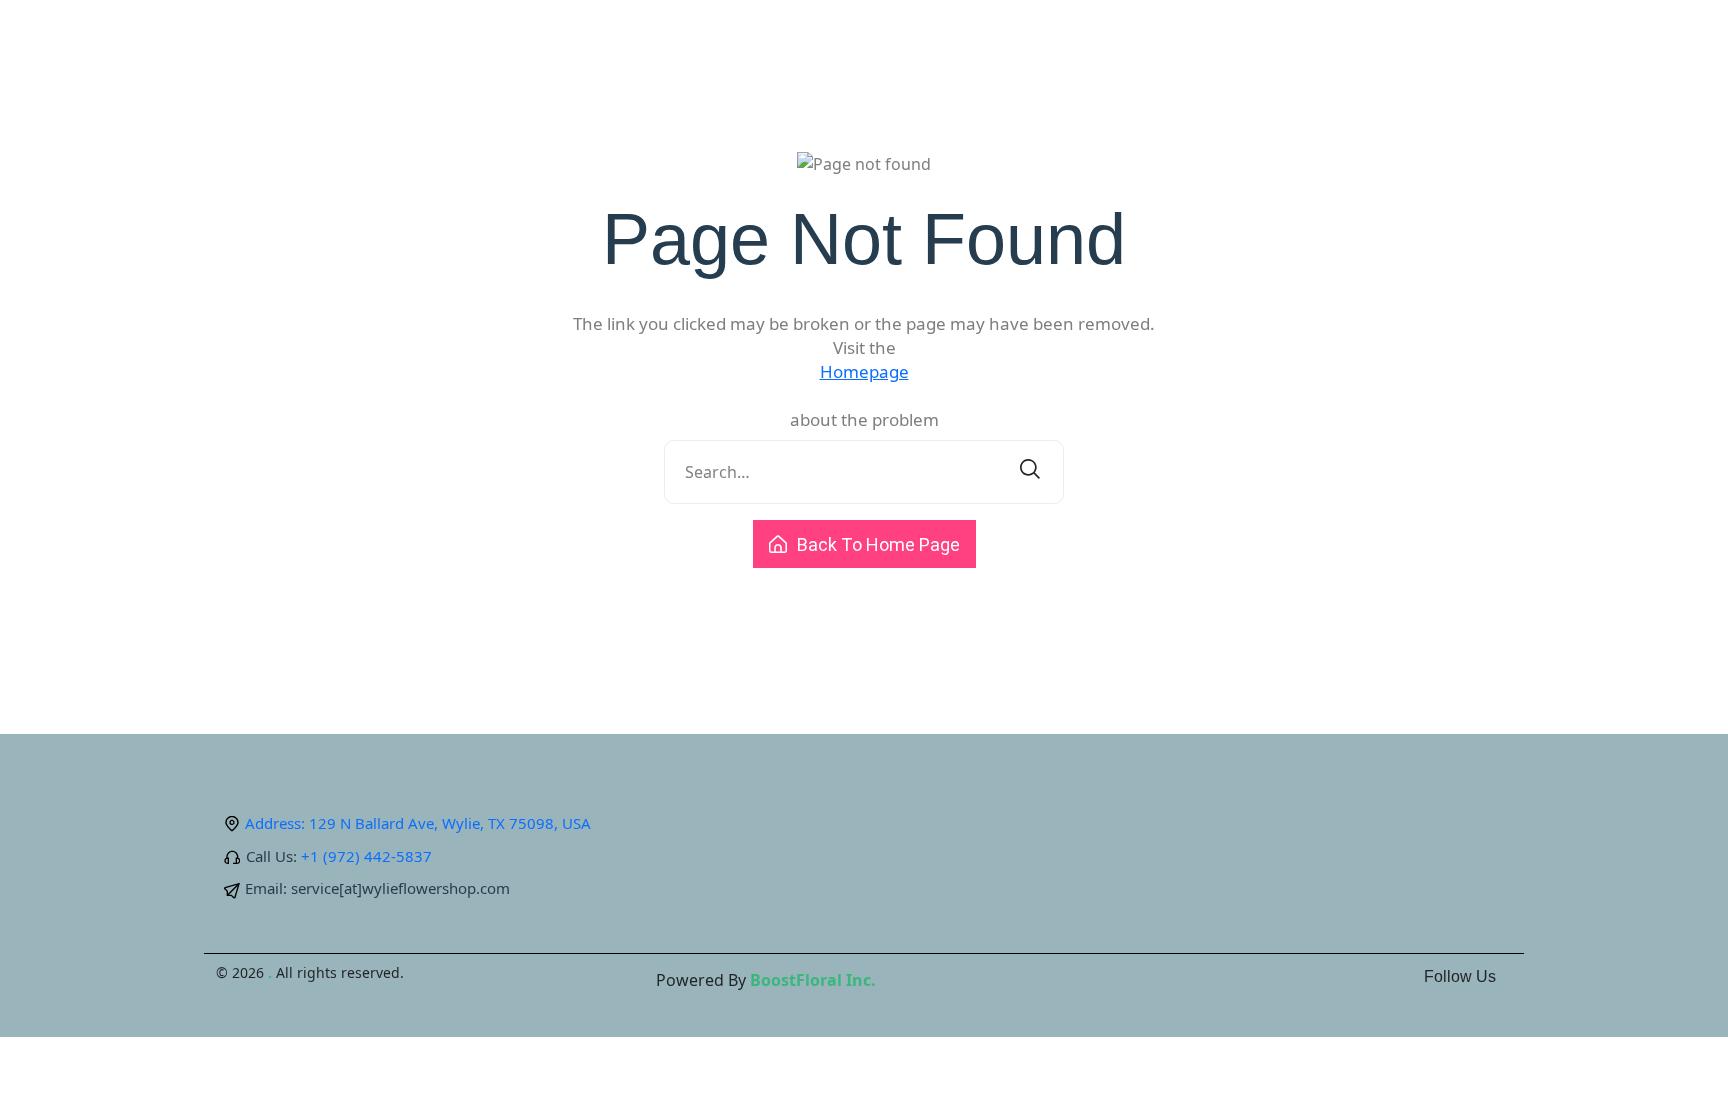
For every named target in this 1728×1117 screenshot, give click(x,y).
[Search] (1030, 472)
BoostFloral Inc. (813, 980)
